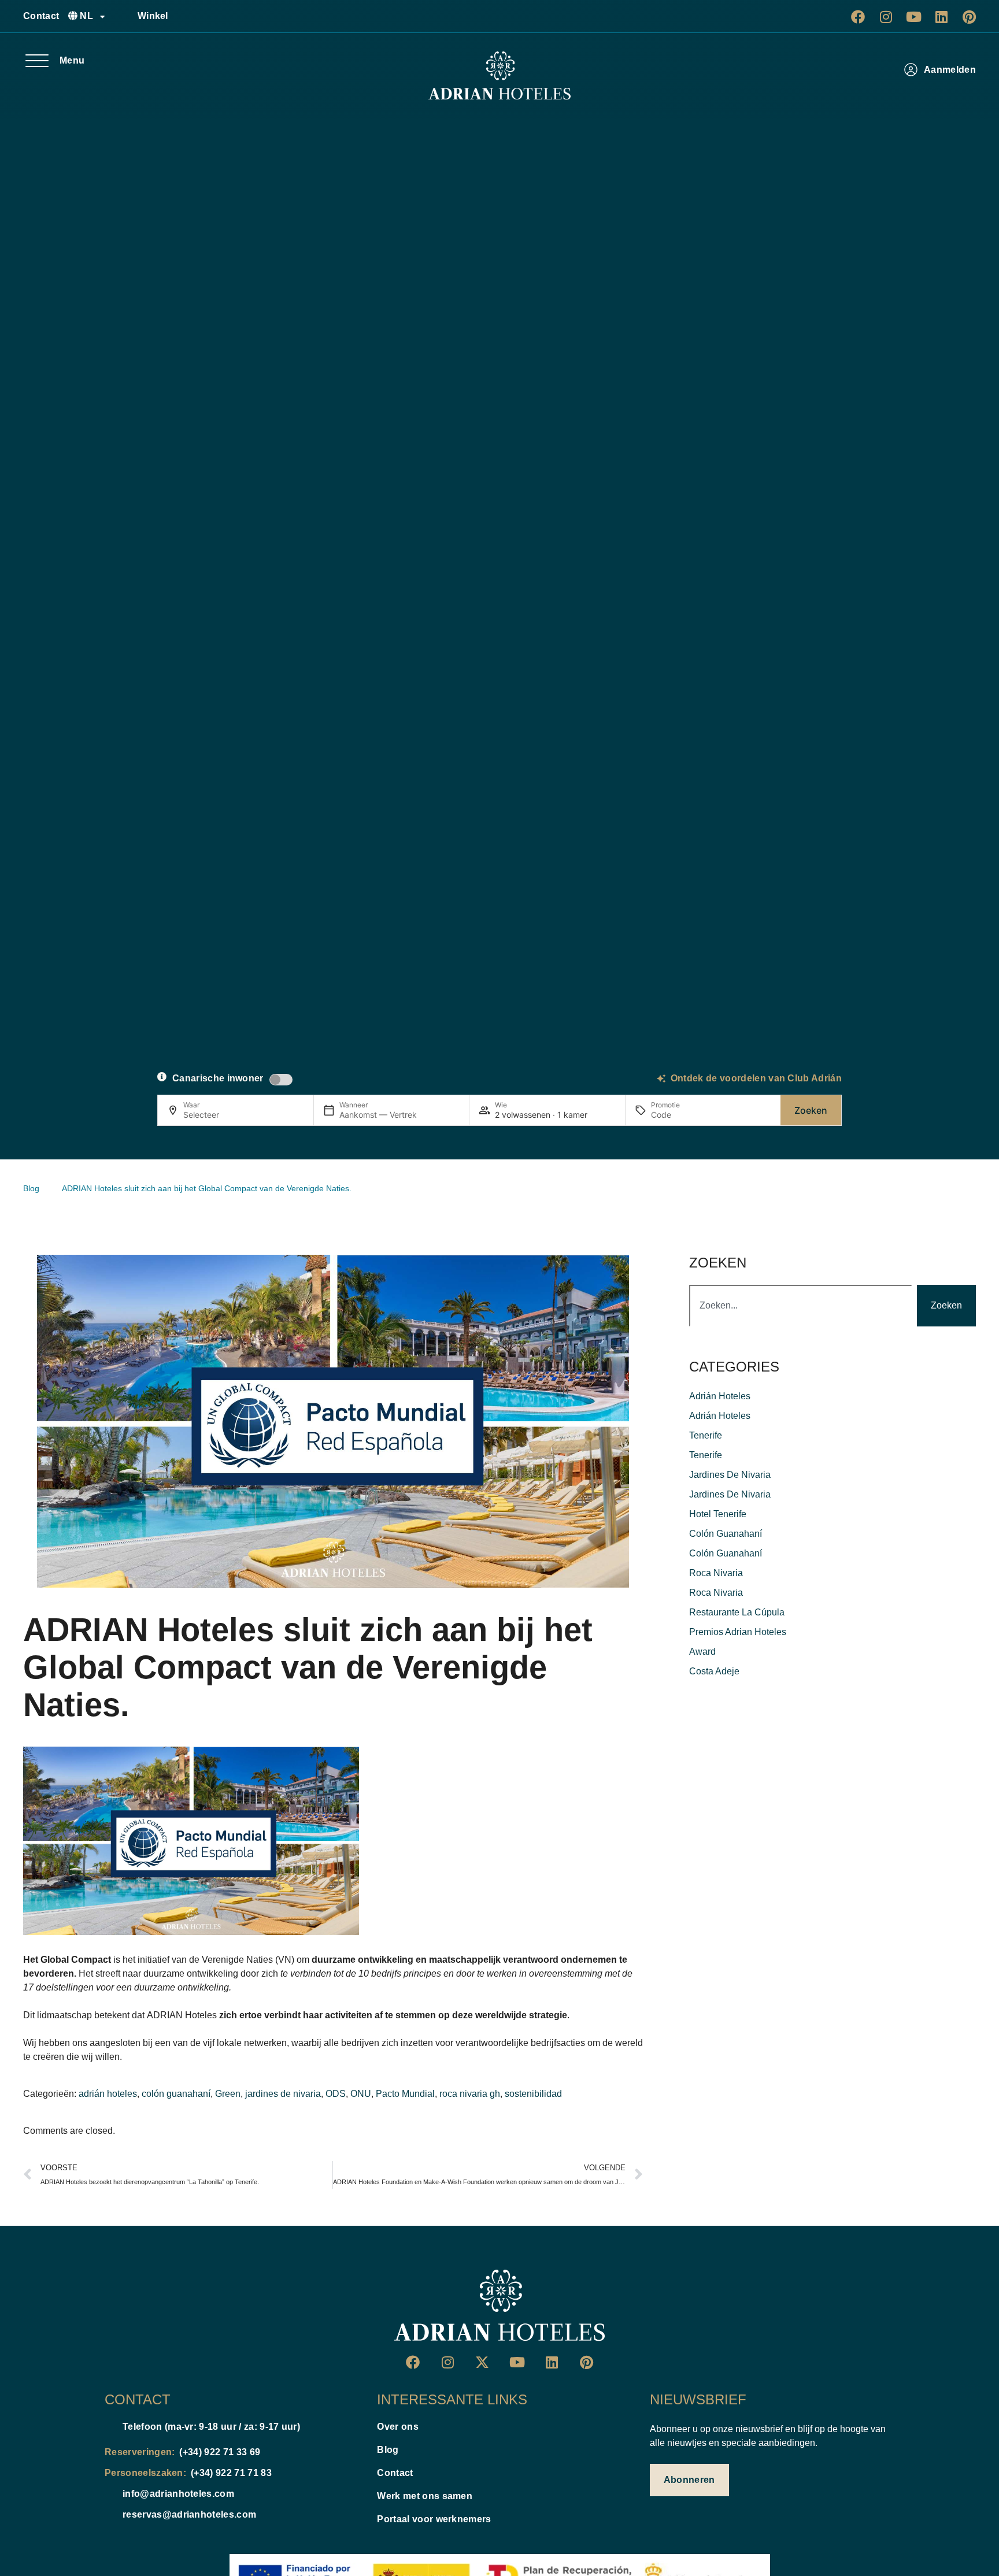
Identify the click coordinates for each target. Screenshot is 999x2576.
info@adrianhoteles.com (178, 2494)
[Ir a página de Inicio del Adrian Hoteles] (499, 2306)
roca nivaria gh (470, 2094)
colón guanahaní (176, 2094)
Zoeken (811, 1110)
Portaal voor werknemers (434, 2519)
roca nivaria (716, 1573)
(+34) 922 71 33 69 (220, 2452)
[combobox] (801, 1306)
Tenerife (706, 1435)
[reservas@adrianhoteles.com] (109, 2515)
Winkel (153, 16)
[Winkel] (124, 16)
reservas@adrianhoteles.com (189, 2514)
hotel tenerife (718, 1514)
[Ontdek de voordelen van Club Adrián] (661, 1078)
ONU (361, 2094)
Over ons (398, 2427)
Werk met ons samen (425, 2496)
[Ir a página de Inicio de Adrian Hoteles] (499, 76)
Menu (72, 60)
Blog (388, 2450)
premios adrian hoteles (738, 1632)
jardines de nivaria (283, 2094)
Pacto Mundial (405, 2094)
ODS (336, 2094)
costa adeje (714, 1671)
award (702, 1652)
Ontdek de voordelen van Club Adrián (756, 1078)
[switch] (281, 1080)
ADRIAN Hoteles (182, 2015)
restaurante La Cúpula (737, 1612)
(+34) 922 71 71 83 (231, 2473)
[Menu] (37, 61)
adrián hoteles (108, 2094)
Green (228, 2094)
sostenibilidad (533, 2094)
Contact (41, 16)
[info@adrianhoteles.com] (109, 2494)
